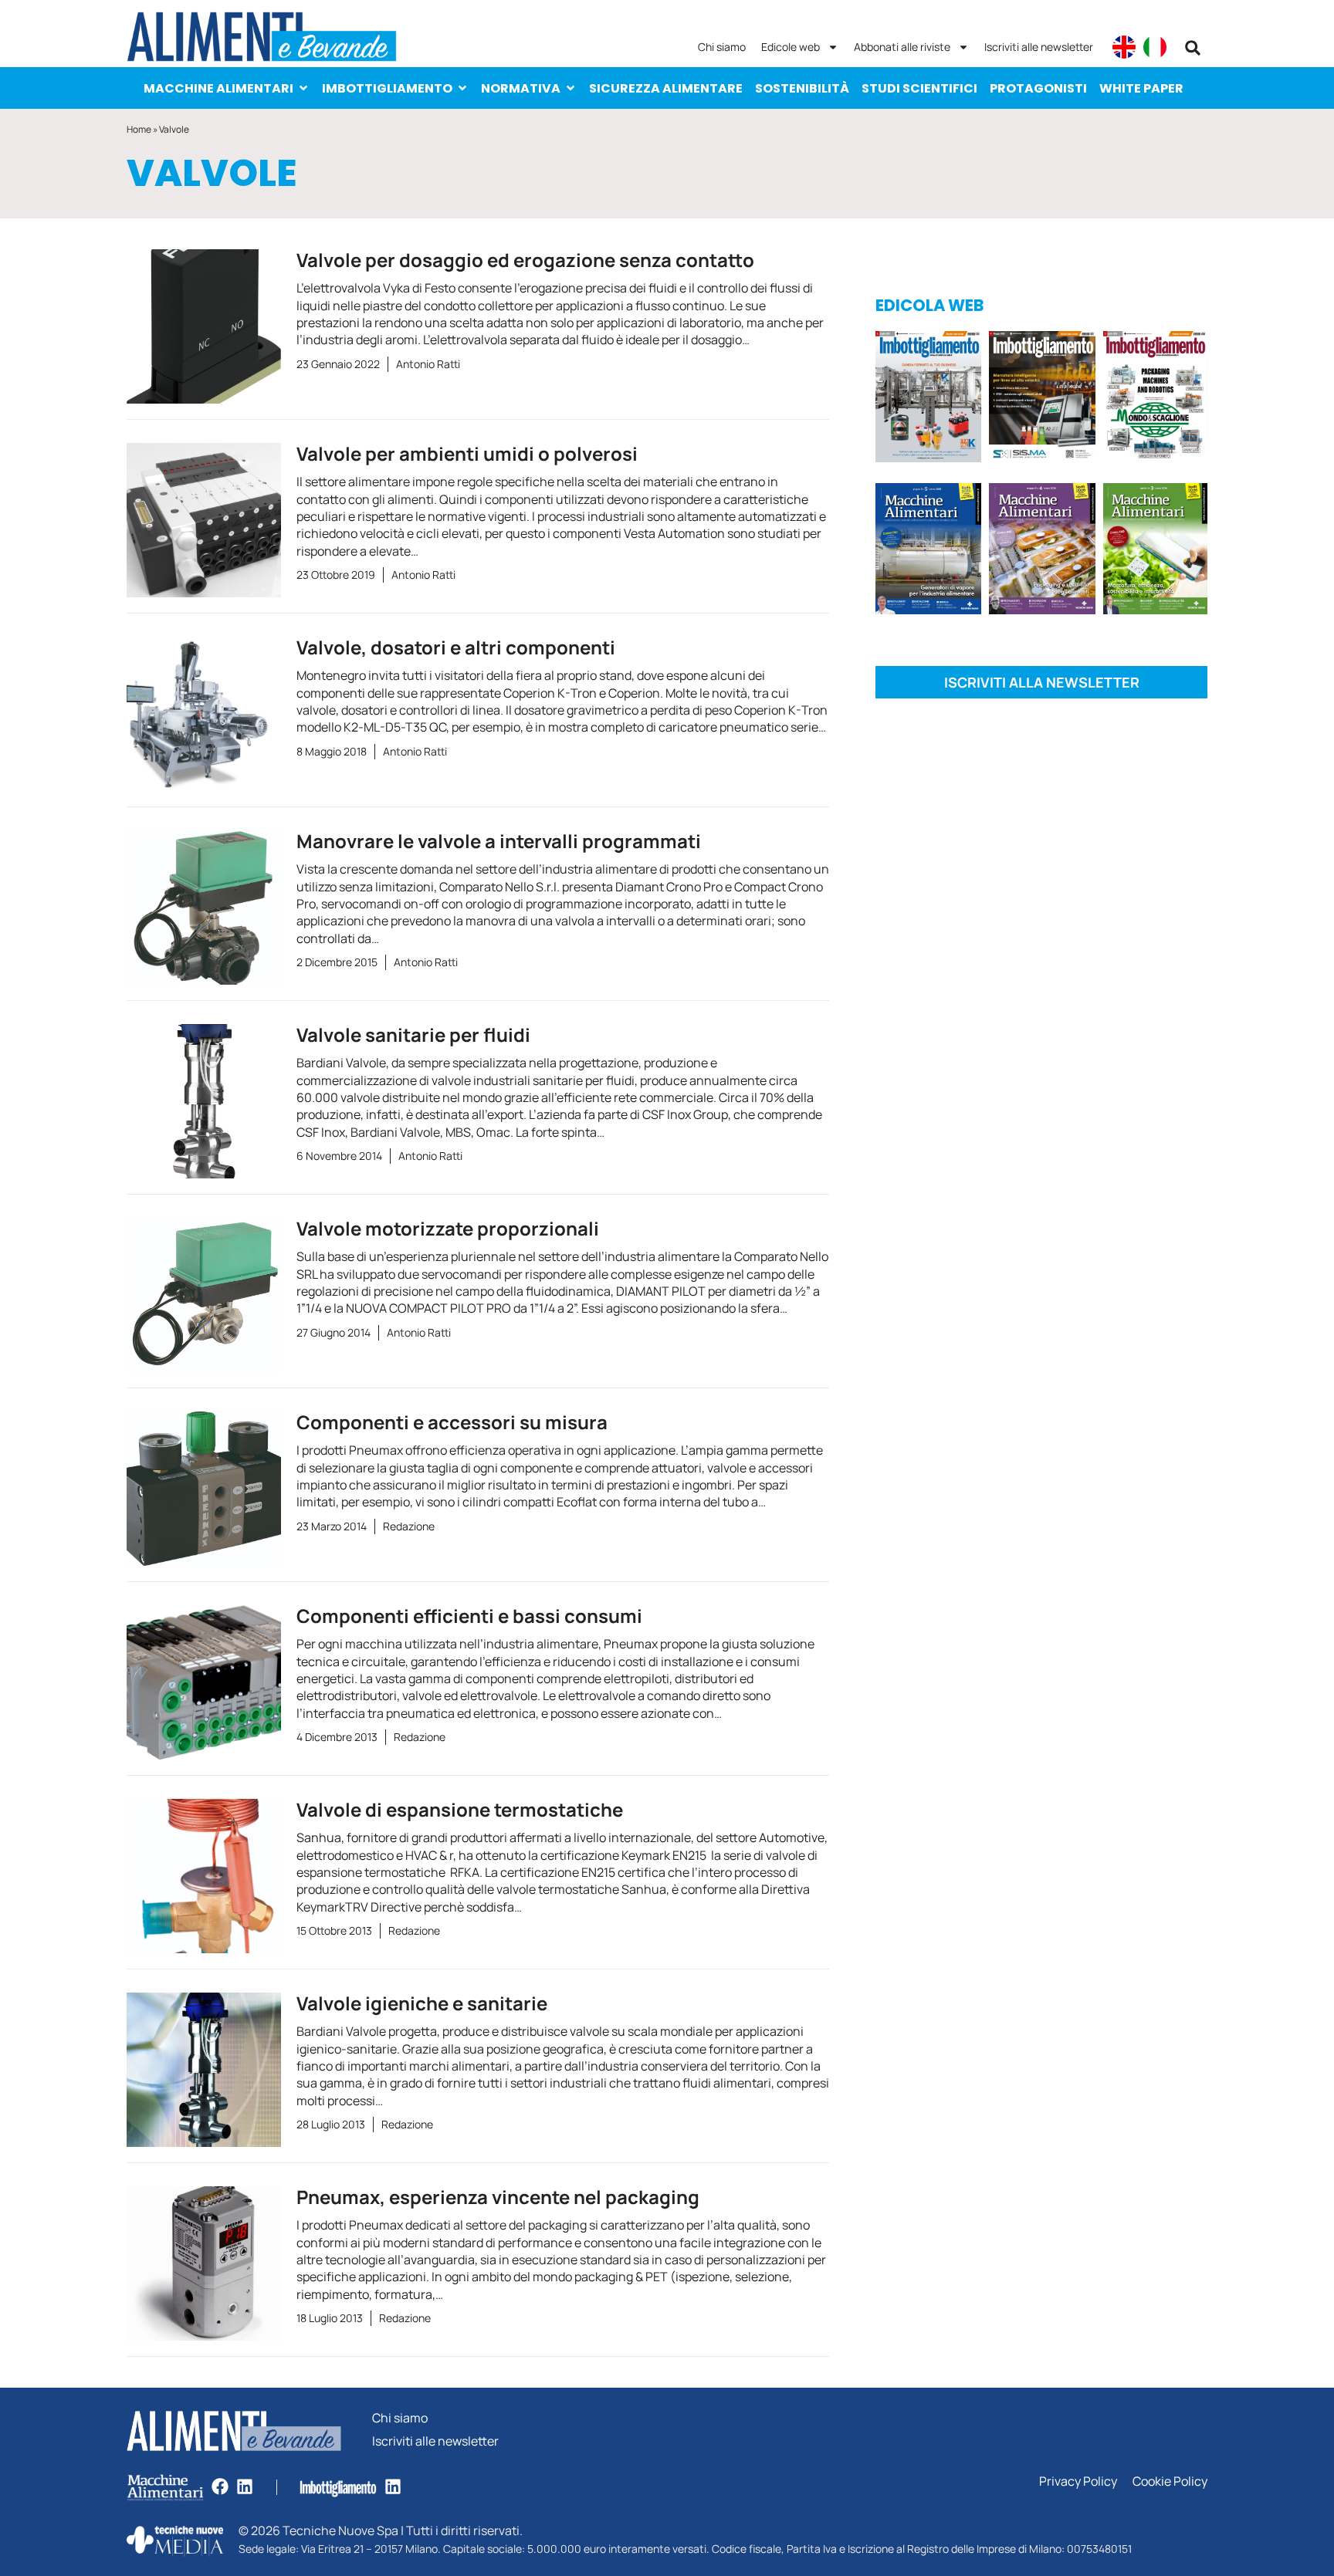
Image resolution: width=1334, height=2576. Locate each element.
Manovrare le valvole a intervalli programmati (499, 841)
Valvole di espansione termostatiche (460, 1809)
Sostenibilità (802, 88)
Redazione (409, 1526)
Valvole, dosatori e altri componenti (456, 647)
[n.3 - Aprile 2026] (1155, 399)
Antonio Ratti (428, 364)
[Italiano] (1155, 47)
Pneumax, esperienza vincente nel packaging (498, 2197)
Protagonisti (1038, 88)
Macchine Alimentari (218, 88)
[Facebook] (220, 2486)
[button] (1193, 48)
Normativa (521, 88)
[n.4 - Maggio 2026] (1042, 399)
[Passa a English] (1124, 47)
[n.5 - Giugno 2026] (928, 551)
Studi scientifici (919, 88)
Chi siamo (722, 47)
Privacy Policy (1078, 2481)
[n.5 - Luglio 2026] (928, 399)
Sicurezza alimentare (666, 88)
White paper (1141, 88)
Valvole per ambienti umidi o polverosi (467, 453)
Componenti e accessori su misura (452, 1422)
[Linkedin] (245, 2486)
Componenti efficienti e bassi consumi (469, 1616)
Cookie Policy (1170, 2481)
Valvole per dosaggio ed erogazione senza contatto (525, 260)
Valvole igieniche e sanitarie (422, 2003)
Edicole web (791, 47)
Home (139, 129)
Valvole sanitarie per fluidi (413, 1034)
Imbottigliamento (387, 88)
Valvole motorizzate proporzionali (448, 1228)
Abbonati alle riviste (902, 47)
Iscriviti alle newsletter (1039, 47)
